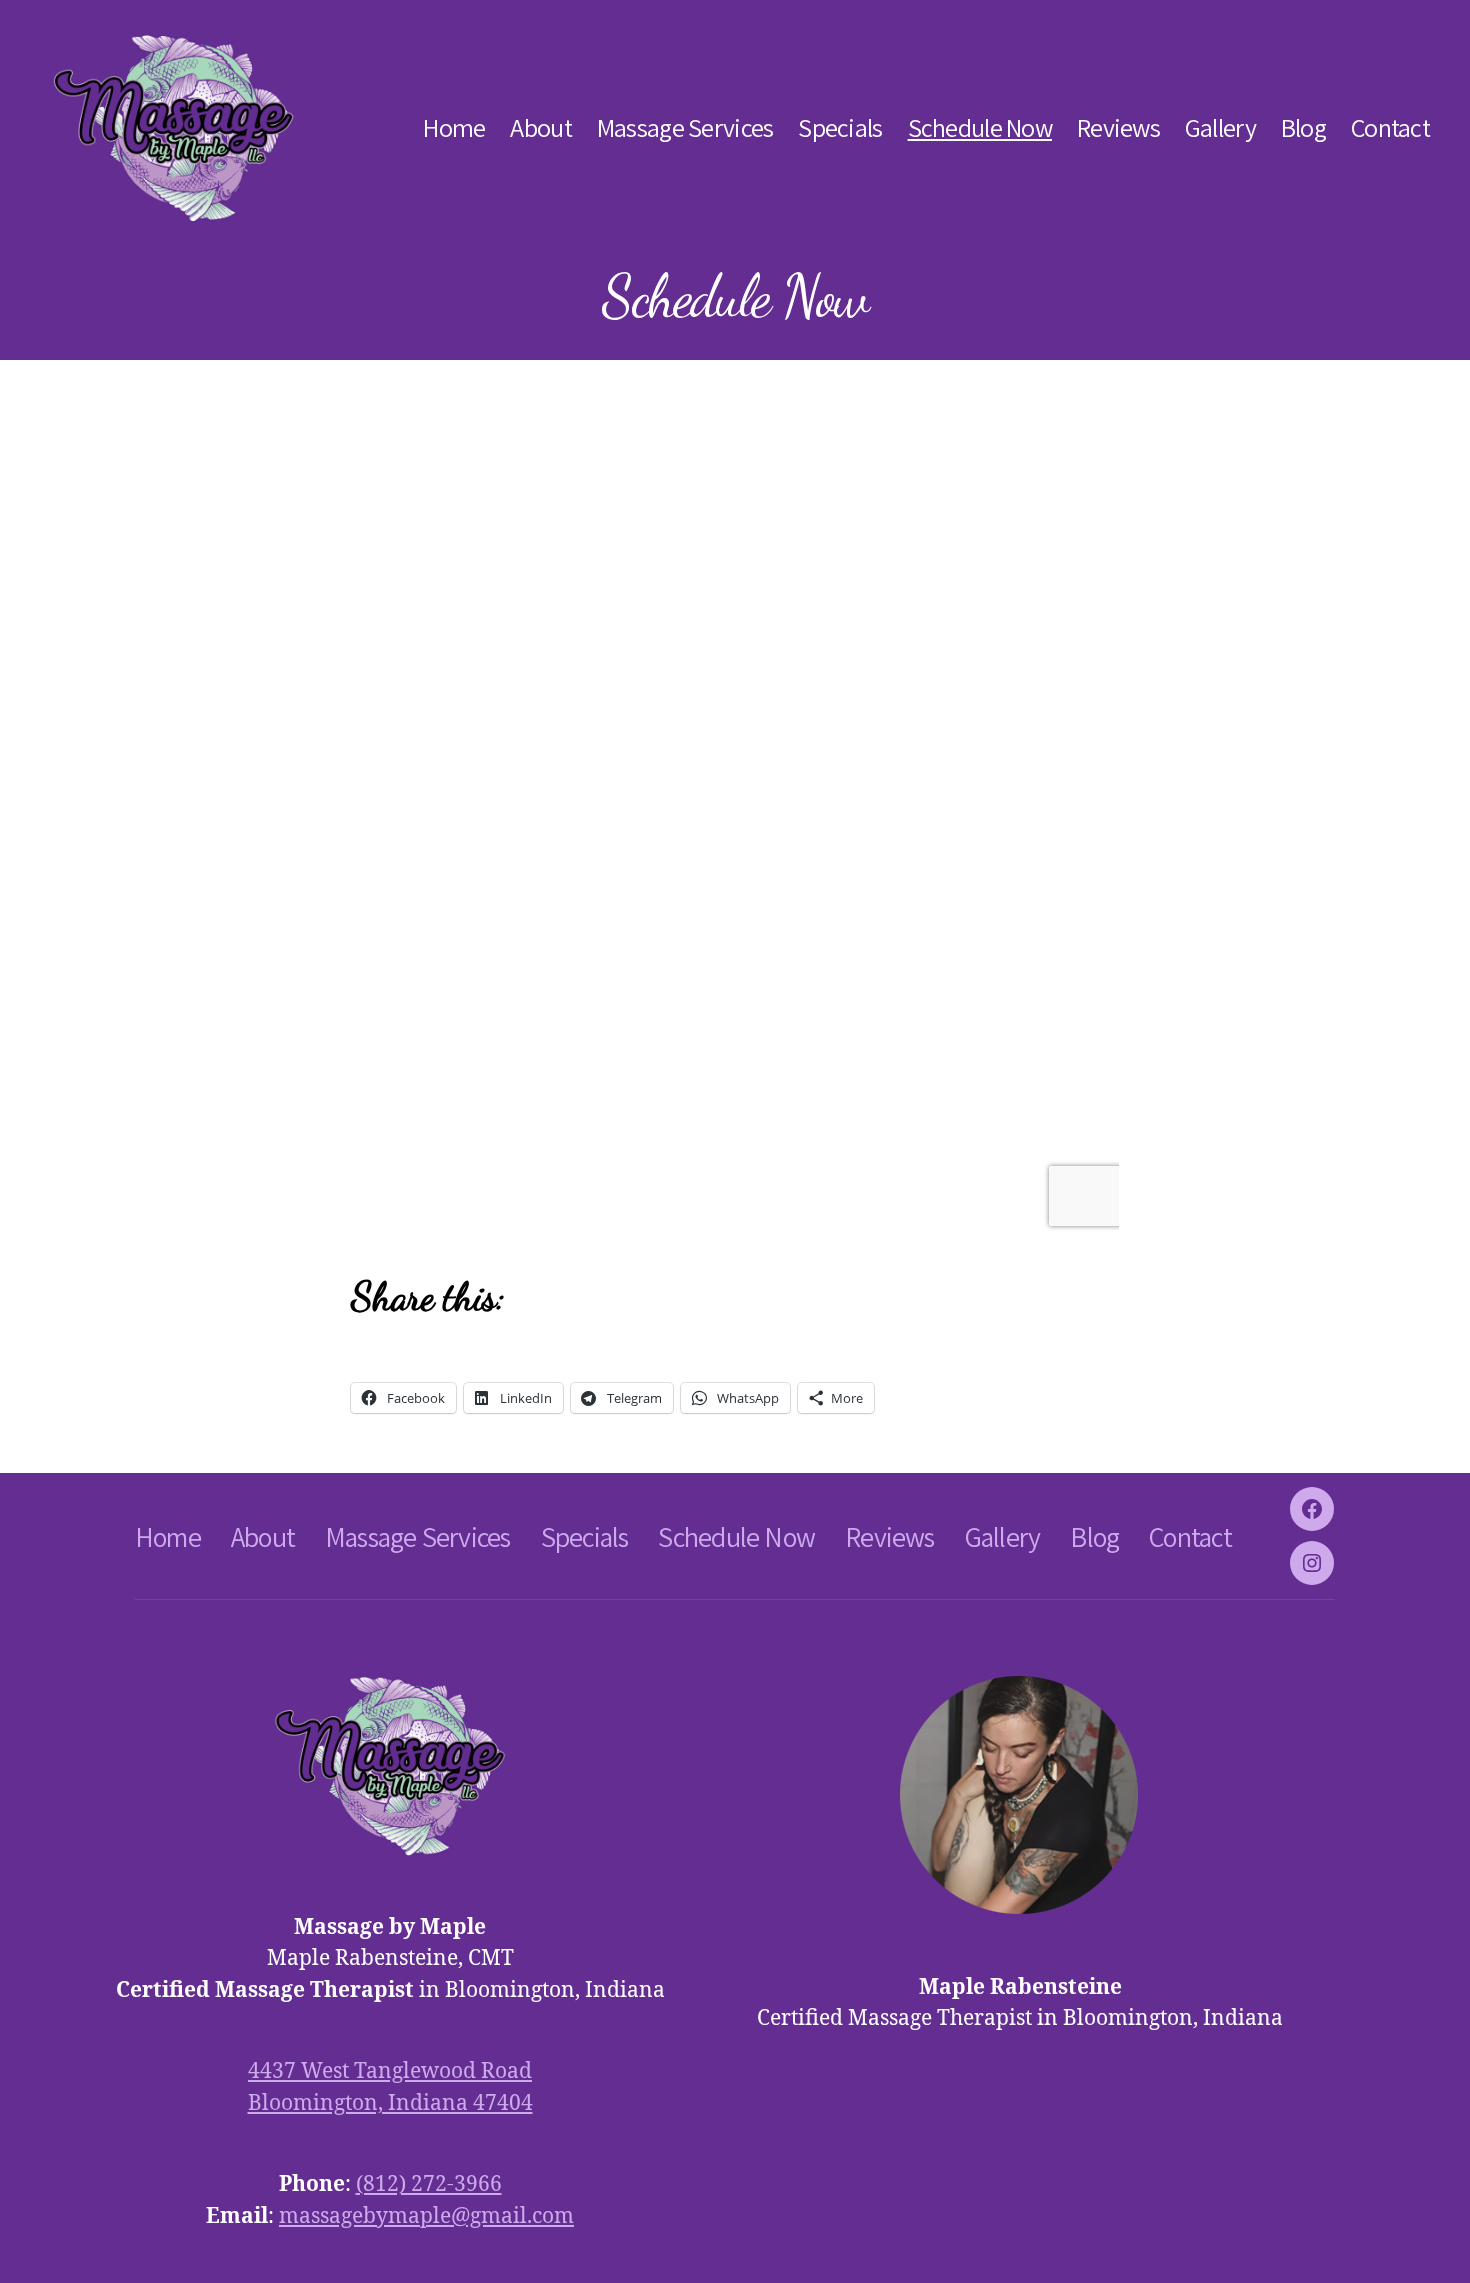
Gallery (1220, 127)
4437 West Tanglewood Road (390, 2071)
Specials (840, 127)
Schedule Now (980, 127)
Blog (1303, 127)
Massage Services (685, 127)
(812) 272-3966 (429, 2184)
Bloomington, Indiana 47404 (390, 2103)
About (540, 127)
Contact (1390, 127)
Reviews (1118, 127)
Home (454, 127)
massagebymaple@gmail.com (426, 2216)
